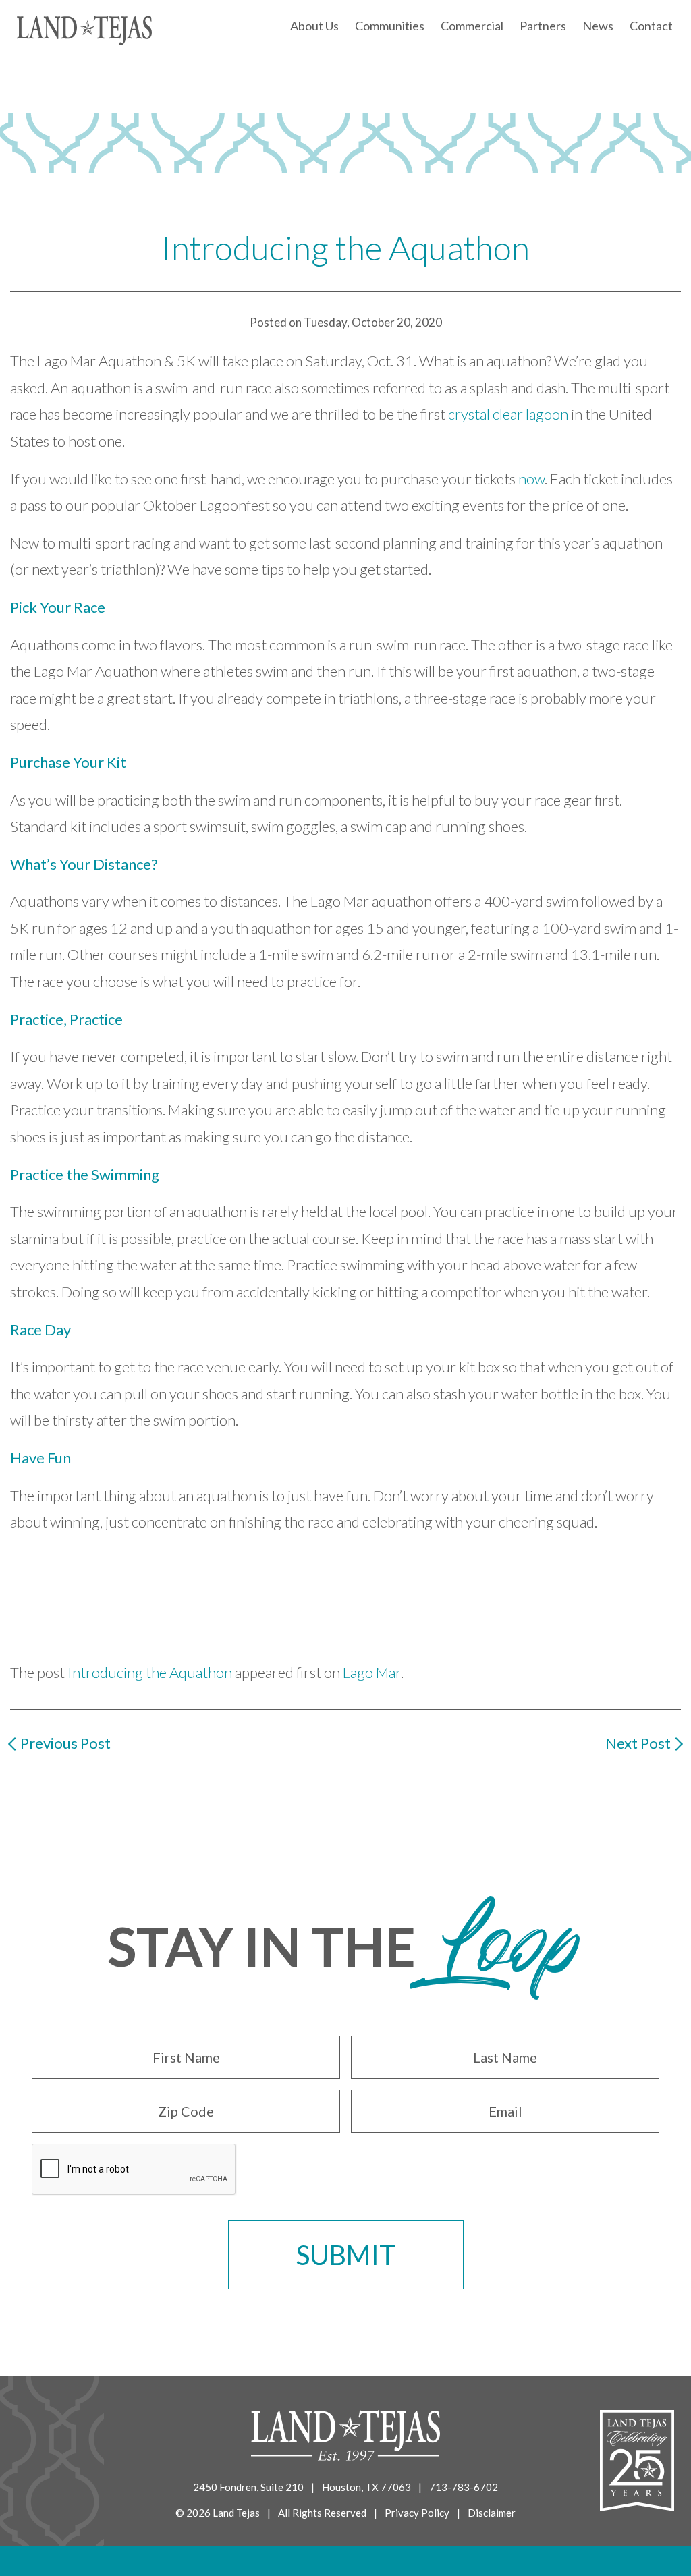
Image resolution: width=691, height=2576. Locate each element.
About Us (314, 26)
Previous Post (65, 1743)
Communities (390, 26)
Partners (543, 26)
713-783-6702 (464, 2487)
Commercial (472, 26)
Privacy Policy (417, 2513)
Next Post (638, 1743)
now (531, 479)
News (598, 26)
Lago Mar (372, 1672)
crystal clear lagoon (508, 414)
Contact (651, 26)
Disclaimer (492, 2513)
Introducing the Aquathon (150, 1672)
